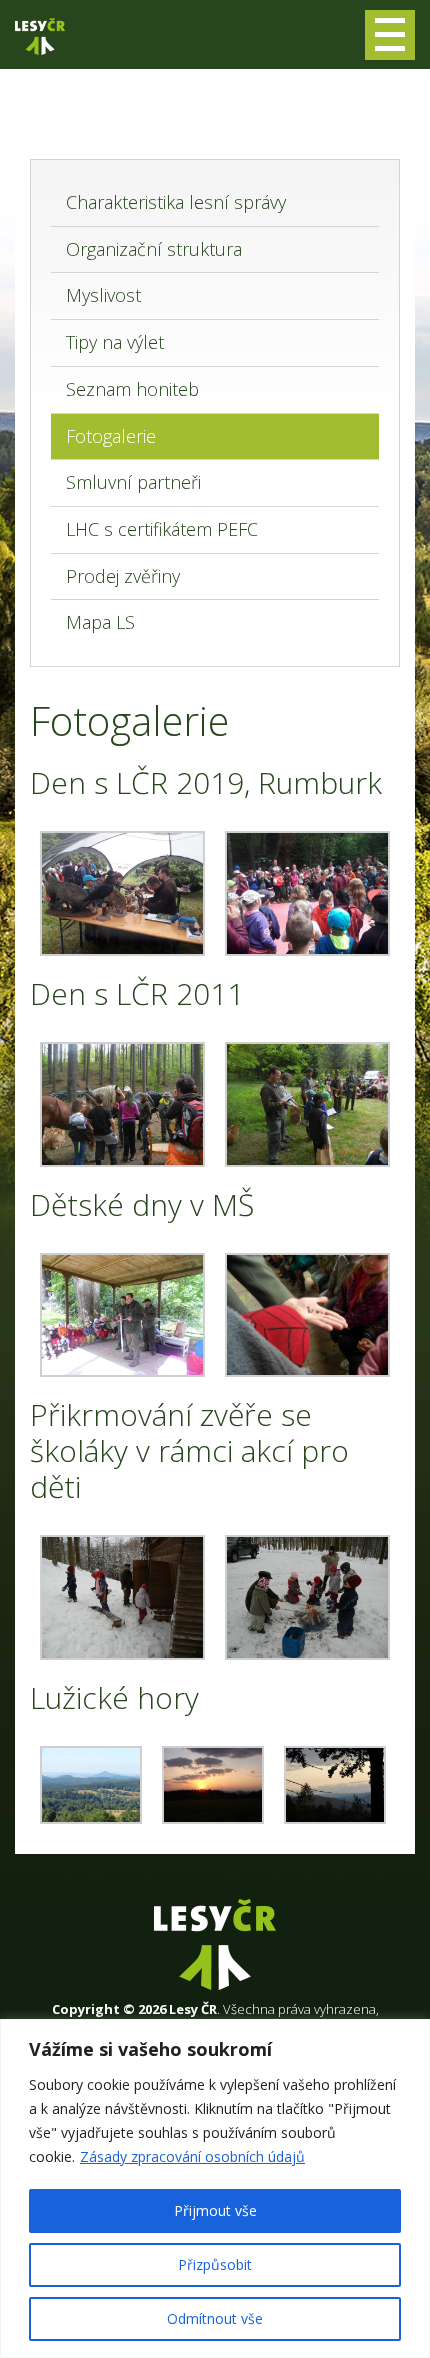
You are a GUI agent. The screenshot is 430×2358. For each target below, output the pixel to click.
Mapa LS (100, 622)
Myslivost (103, 295)
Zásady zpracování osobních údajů (192, 2156)
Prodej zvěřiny (123, 576)
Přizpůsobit (215, 2264)
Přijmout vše (215, 2210)
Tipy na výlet (115, 342)
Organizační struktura (154, 249)
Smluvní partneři (133, 482)
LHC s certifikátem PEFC (162, 529)
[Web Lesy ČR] (40, 36)
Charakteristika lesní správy (176, 202)
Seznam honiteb (132, 389)
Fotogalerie (111, 436)
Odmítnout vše (215, 2318)
